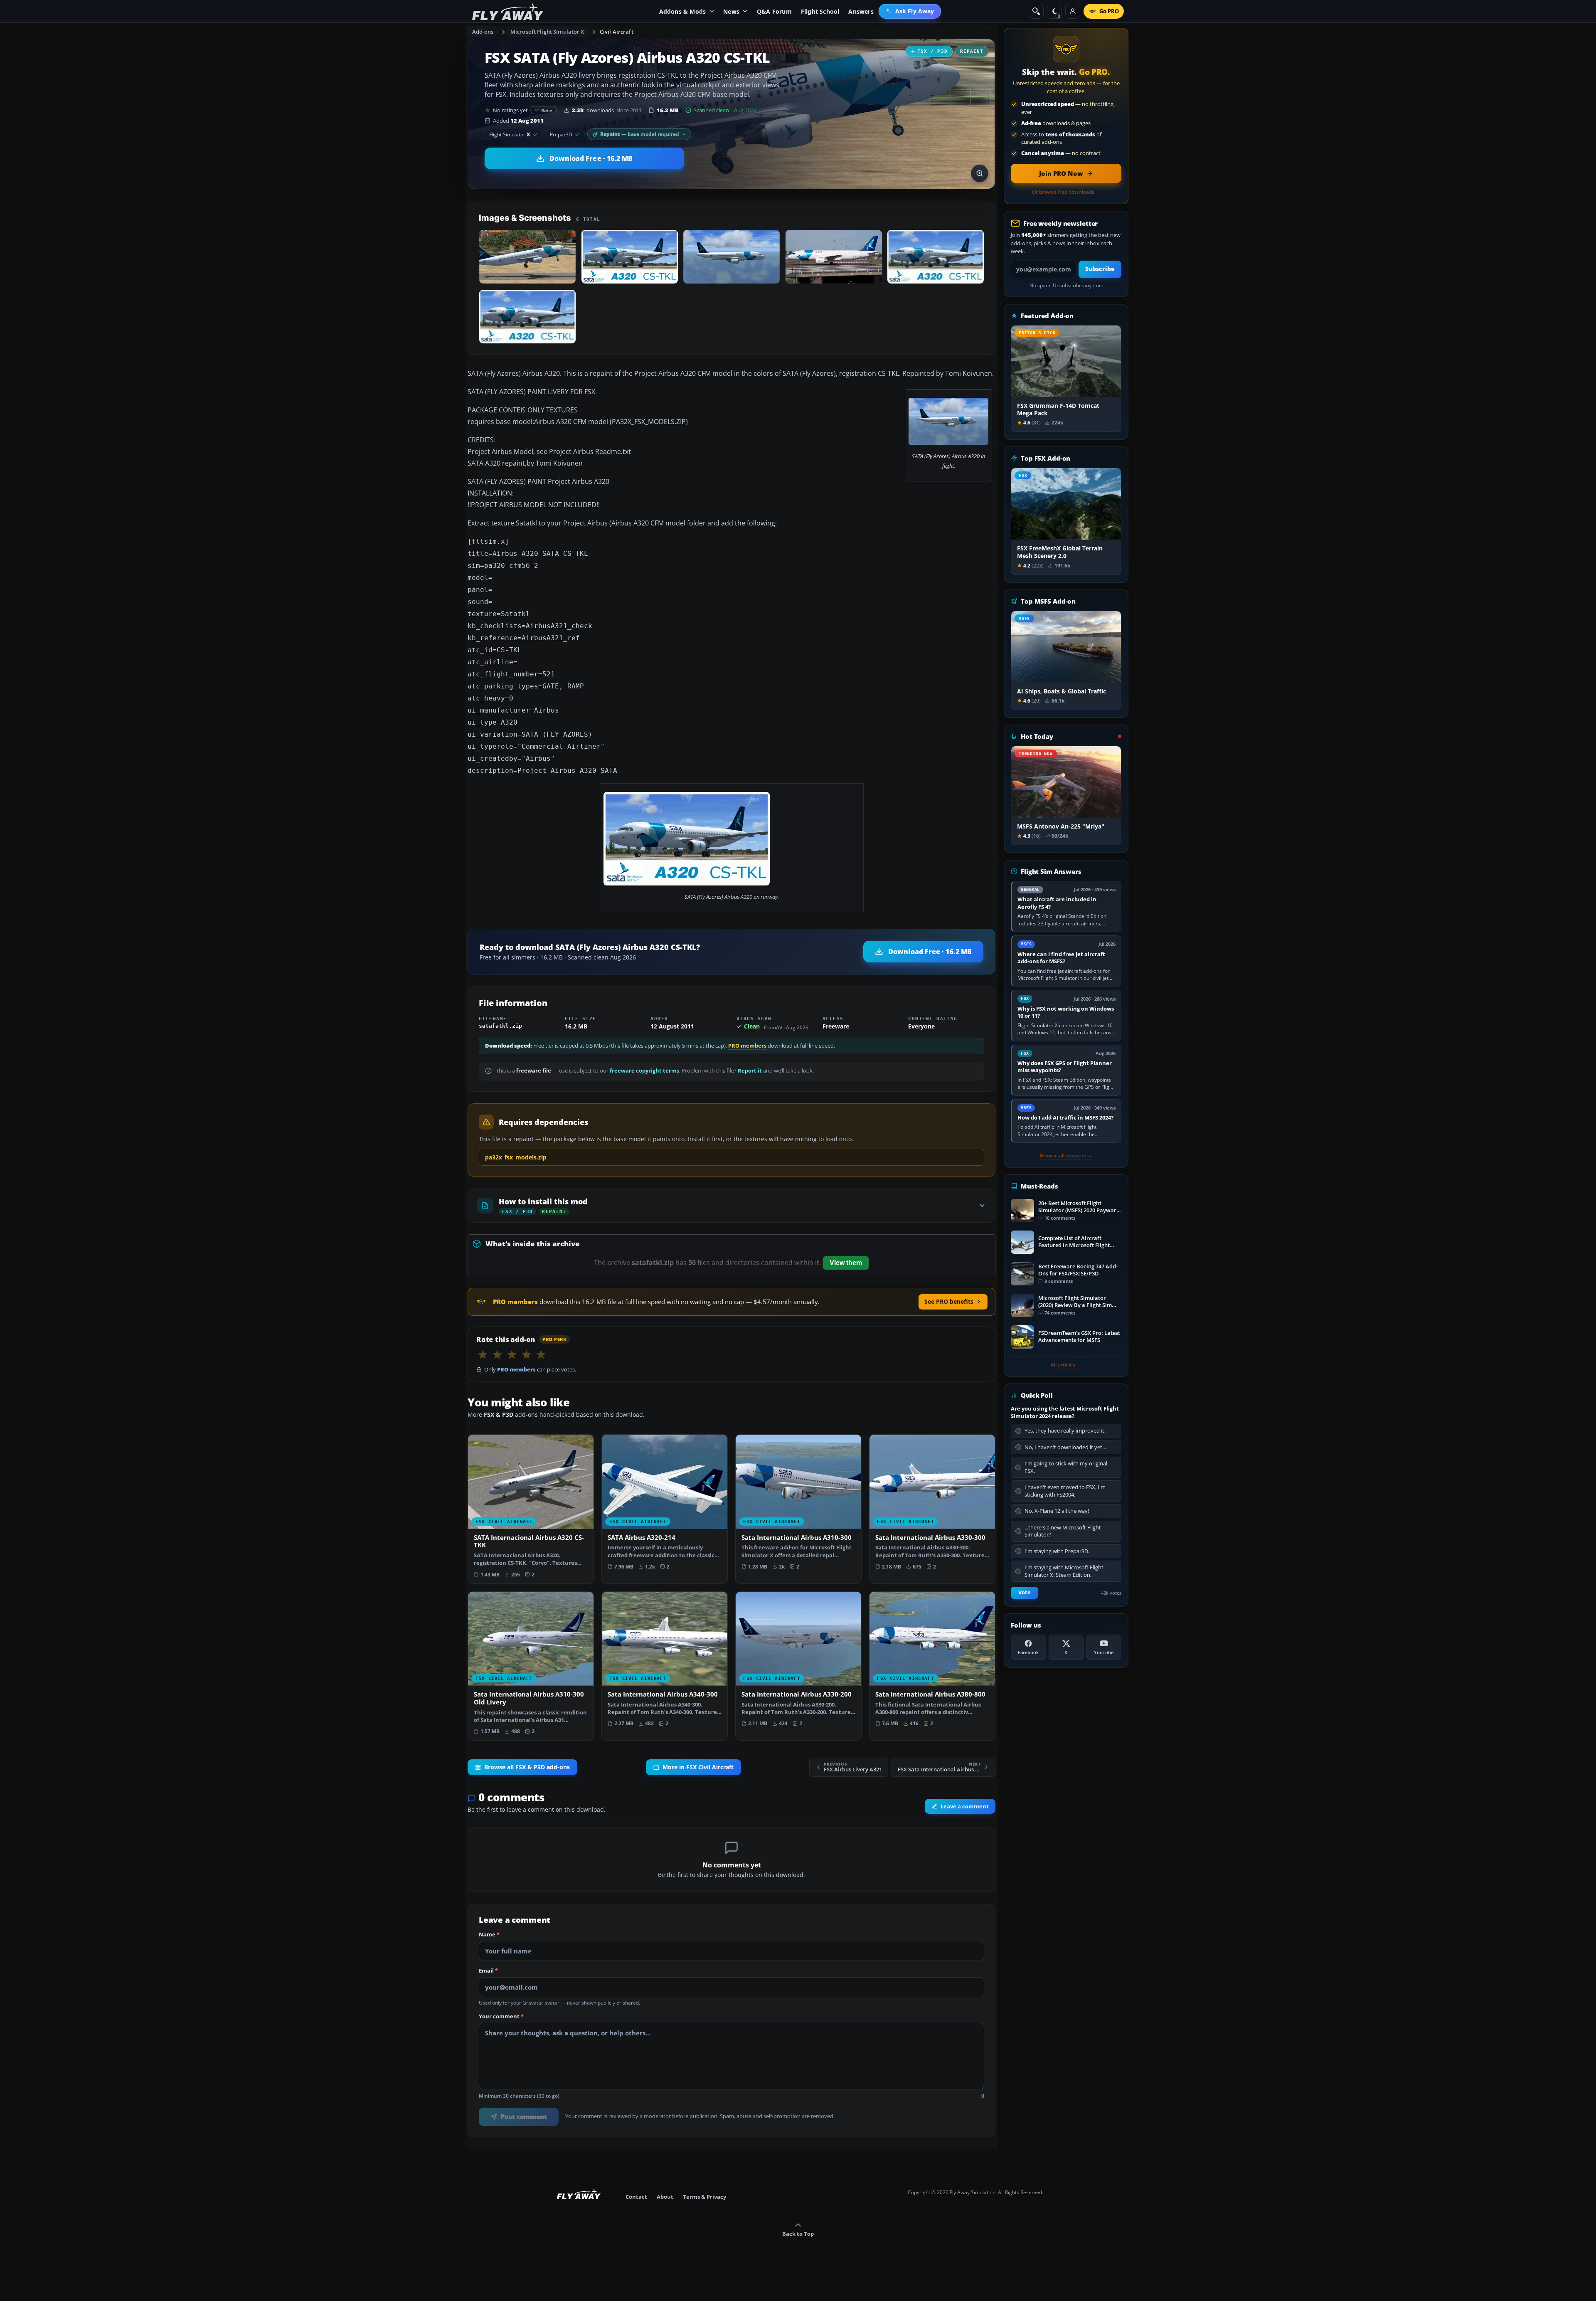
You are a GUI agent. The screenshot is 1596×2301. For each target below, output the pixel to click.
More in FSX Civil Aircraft (698, 1767)
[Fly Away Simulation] (508, 11)
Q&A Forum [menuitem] (774, 11)
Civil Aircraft (617, 32)
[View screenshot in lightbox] (980, 173)
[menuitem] (910, 11)
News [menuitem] (731, 11)
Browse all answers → (1066, 1156)
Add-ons (483, 32)
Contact (636, 2197)
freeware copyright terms (644, 1071)
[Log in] (1073, 11)
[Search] (1036, 11)
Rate (547, 110)
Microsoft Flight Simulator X (547, 32)
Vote (1025, 1592)
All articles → (1066, 1365)
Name (489, 1935)
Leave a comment (965, 1806)
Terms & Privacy (704, 2197)
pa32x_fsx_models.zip (516, 1157)
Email (488, 1971)
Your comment (501, 2017)
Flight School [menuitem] (820, 11)
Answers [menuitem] (861, 11)
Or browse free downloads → (1066, 192)
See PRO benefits (949, 1301)
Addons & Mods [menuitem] (683, 11)
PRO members (747, 1046)
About (665, 2197)
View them (846, 1263)
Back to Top (798, 2234)
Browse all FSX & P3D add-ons (527, 1767)
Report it (750, 1071)
